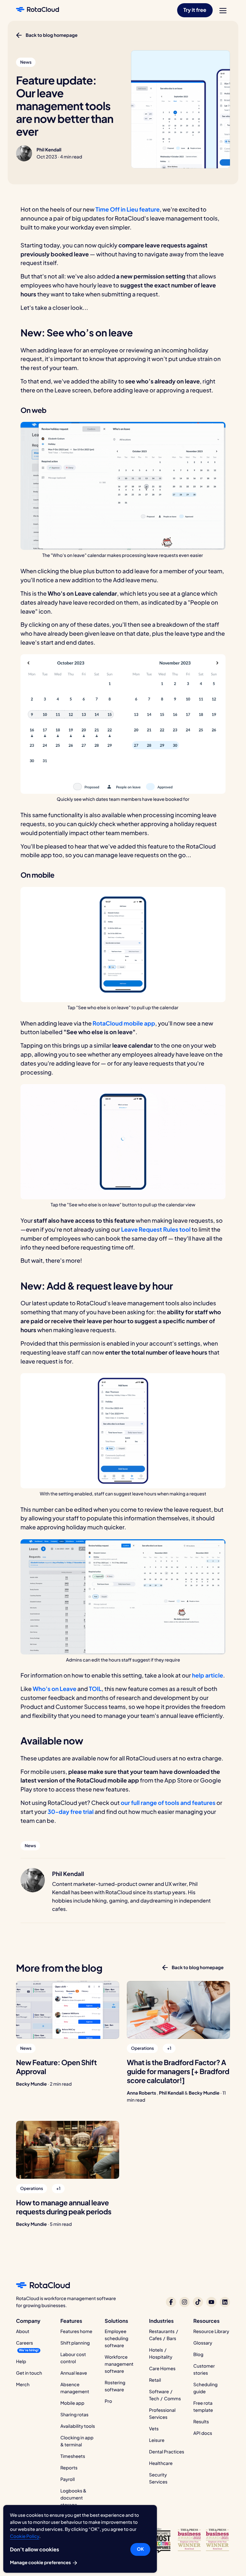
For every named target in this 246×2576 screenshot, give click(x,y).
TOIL (95, 1689)
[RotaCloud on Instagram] (184, 2302)
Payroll (67, 2479)
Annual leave (74, 2373)
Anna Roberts (142, 2093)
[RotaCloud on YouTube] (211, 2302)
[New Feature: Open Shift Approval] (68, 2010)
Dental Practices (167, 2452)
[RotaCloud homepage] (37, 10)
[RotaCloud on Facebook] (171, 2302)
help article (207, 1675)
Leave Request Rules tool (156, 1229)
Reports (69, 2468)
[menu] (223, 11)
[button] (195, 10)
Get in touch (29, 2373)
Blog (198, 2355)
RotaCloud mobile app (124, 1023)
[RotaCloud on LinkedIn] (225, 2302)
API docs (203, 2433)
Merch (23, 2385)
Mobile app (72, 2403)
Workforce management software (119, 2364)
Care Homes (162, 2369)
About (23, 2331)
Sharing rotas (74, 2415)
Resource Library (211, 2331)
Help (21, 2362)
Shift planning (75, 2343)
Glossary (203, 2343)
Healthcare (161, 2463)
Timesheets (73, 2456)
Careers (25, 2343)
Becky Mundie (31, 2084)
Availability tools (78, 2426)
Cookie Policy (25, 2536)
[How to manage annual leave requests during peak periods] (68, 2150)
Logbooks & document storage (73, 2498)
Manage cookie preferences (41, 2563)
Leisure (157, 2440)
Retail (155, 2380)
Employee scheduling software (117, 2339)
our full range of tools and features (168, 1803)
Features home (76, 2331)
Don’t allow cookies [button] (34, 2549)
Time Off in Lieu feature (127, 209)
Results (201, 2422)
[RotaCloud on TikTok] (198, 2302)
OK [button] (140, 2549)
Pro (108, 2401)
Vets (154, 2429)
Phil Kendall (49, 150)
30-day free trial (71, 1811)
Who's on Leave (54, 1689)
